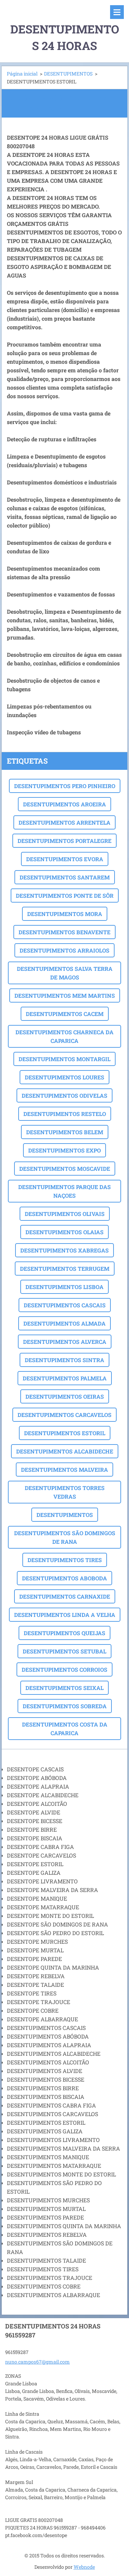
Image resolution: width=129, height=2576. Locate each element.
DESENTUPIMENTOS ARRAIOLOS (64, 950)
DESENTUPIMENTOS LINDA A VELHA (65, 1615)
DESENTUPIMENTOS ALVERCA (65, 1342)
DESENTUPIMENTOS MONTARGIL (64, 1059)
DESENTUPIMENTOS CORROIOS (64, 1669)
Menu (117, 12)
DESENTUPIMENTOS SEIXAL (64, 1688)
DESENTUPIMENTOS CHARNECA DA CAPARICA (64, 1036)
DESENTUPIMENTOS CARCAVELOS (64, 1415)
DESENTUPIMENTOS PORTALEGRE (64, 841)
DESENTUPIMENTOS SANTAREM (65, 877)
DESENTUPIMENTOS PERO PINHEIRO (65, 786)
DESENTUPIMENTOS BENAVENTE (64, 932)
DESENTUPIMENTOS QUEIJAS (64, 1633)
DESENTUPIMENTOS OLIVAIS (65, 1214)
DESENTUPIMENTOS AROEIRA (64, 804)
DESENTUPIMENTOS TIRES (65, 1560)
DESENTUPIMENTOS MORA (65, 914)
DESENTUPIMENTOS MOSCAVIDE (65, 1169)
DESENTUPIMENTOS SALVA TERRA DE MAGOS (65, 973)
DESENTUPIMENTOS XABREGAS (64, 1250)
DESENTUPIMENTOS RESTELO (65, 1114)
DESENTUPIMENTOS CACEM (65, 1014)
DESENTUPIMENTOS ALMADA (64, 1323)
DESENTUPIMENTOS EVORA (65, 859)
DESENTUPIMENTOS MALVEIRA (64, 1470)
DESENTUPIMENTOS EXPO (64, 1150)
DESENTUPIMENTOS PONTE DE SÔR (65, 895)
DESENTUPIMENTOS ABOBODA (64, 1578)
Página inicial (22, 74)
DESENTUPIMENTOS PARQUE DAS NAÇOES (64, 1191)
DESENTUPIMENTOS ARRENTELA (64, 822)
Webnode (84, 2567)
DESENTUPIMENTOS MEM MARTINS (65, 995)
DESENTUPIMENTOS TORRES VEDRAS (65, 1492)
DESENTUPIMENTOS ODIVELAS (64, 1095)
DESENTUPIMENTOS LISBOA (64, 1287)
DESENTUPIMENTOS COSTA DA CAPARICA (65, 1729)
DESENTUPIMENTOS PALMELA (65, 1378)
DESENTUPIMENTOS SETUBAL (64, 1651)
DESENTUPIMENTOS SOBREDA (65, 1706)
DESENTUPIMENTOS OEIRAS (65, 1396)
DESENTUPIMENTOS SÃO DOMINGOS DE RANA (65, 1537)
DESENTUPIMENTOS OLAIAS (64, 1232)
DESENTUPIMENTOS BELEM (65, 1132)
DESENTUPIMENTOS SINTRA (64, 1360)
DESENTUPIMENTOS (68, 74)
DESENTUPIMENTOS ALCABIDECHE (65, 1451)
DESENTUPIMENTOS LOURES (64, 1077)
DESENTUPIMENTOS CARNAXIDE (65, 1596)
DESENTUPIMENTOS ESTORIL (65, 1433)
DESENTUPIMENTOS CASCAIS (65, 1305)
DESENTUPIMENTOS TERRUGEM (65, 1269)
